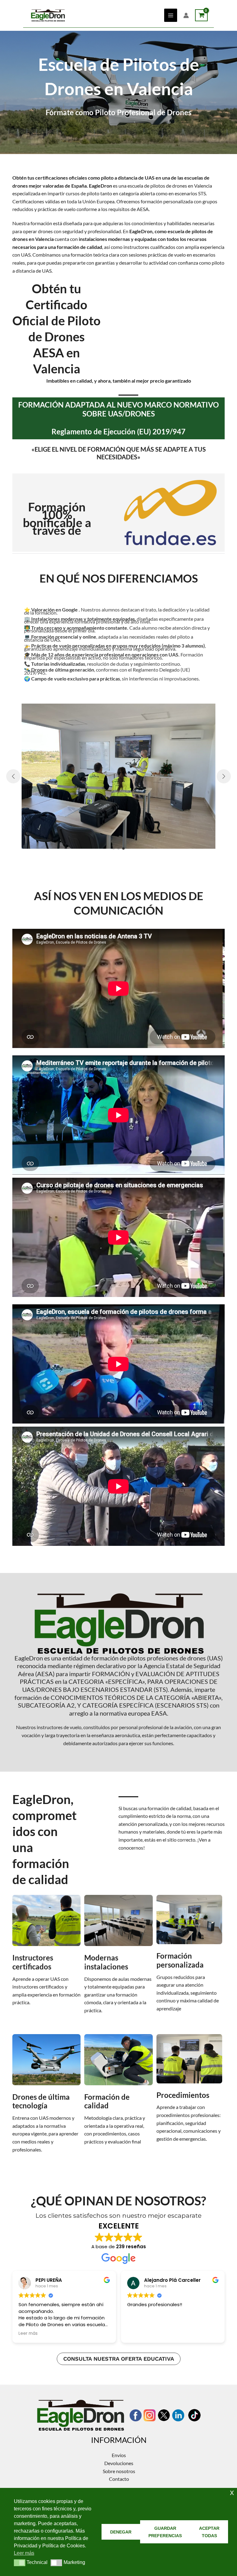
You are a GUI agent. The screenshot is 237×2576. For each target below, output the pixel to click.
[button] (114, 848)
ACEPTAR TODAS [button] (209, 2532)
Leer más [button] (28, 2334)
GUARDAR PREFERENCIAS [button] (165, 2532)
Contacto (119, 2479)
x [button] (232, 2492)
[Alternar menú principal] (171, 15)
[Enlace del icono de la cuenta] (186, 15)
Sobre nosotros (119, 2471)
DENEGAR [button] (121, 2532)
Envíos (119, 2455)
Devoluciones (119, 2463)
